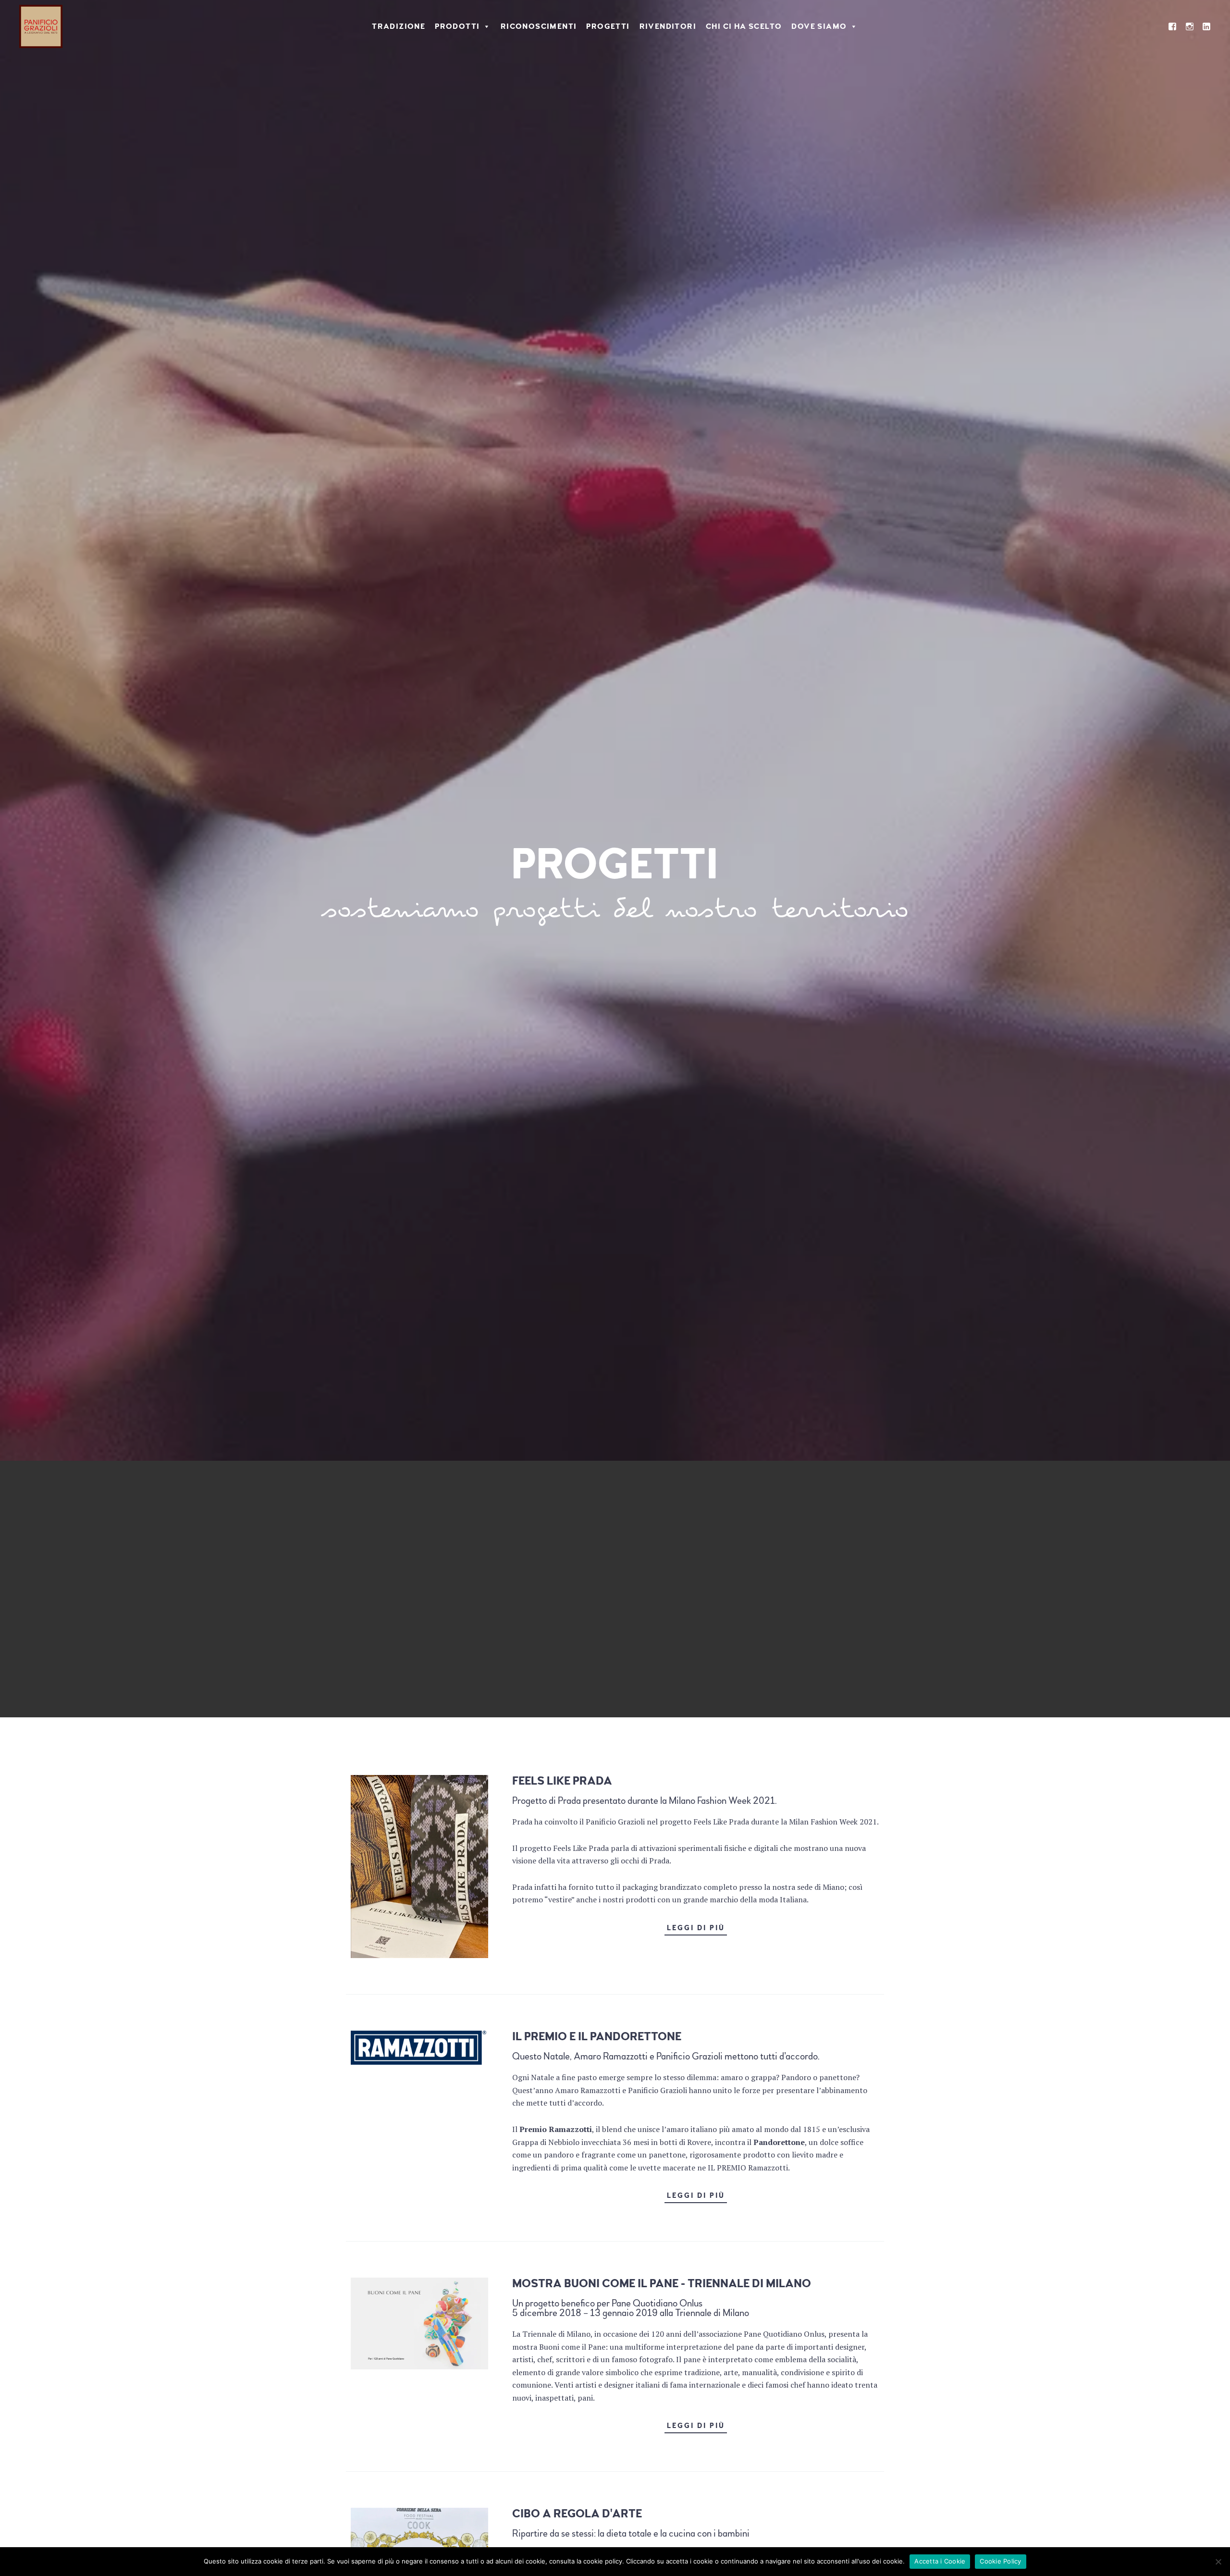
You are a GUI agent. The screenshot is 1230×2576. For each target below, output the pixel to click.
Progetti (608, 26)
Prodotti (457, 26)
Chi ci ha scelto (744, 26)
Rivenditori (668, 26)
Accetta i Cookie (940, 2561)
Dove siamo (819, 26)
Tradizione (399, 26)
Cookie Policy (1000, 2561)
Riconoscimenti (539, 26)
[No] (1218, 2562)
